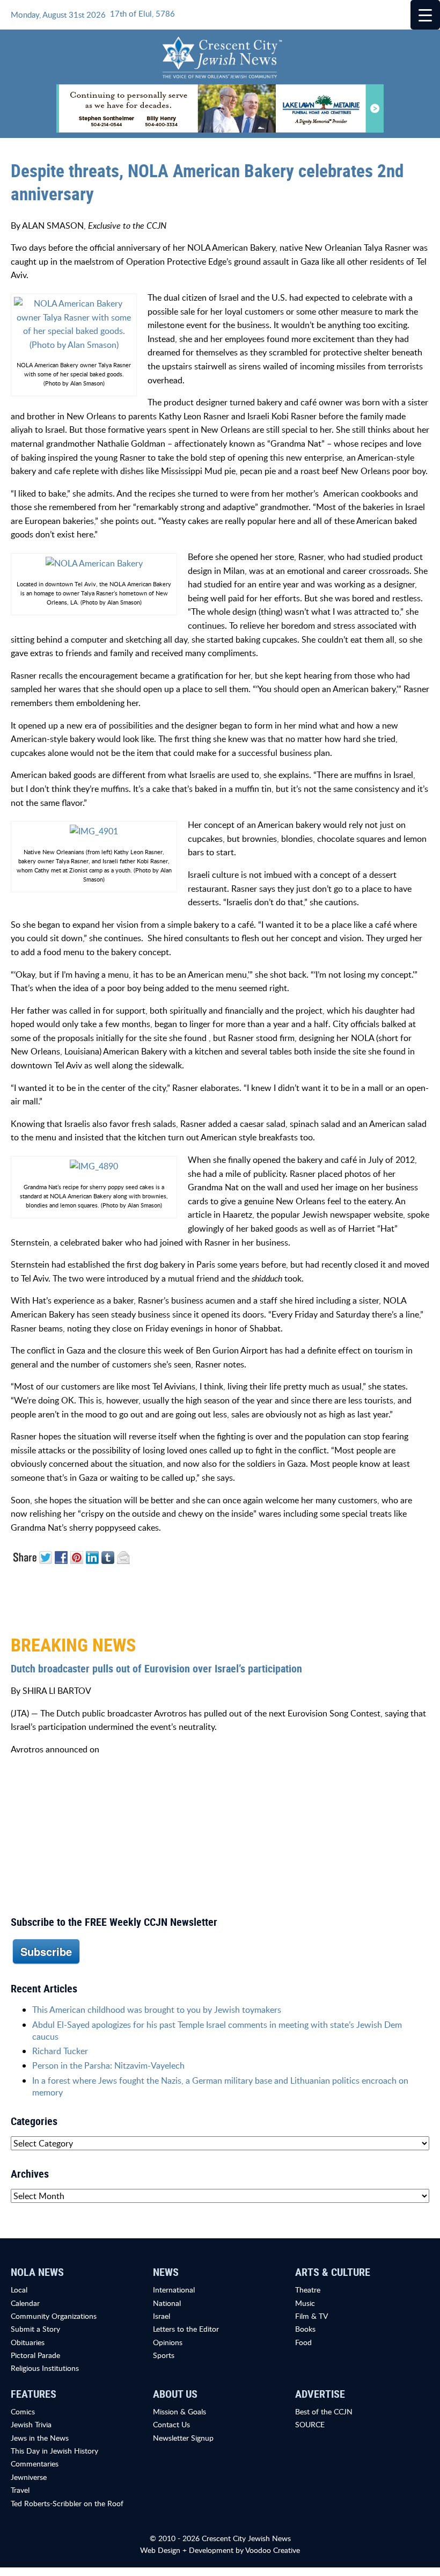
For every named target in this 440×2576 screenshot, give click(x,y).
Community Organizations (54, 2316)
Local (19, 2290)
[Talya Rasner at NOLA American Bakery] (74, 323)
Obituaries (28, 2342)
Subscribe (46, 1951)
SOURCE (310, 2424)
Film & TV (311, 2316)
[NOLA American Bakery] (94, 563)
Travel (20, 2490)
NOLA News (37, 2272)
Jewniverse (29, 2477)
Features (34, 2394)
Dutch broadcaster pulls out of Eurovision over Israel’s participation (156, 1668)
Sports (164, 2355)
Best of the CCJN (324, 2411)
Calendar (25, 2303)
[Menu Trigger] (425, 15)
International (174, 2290)
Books (305, 2329)
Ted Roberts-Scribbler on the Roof (67, 2503)
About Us (175, 2394)
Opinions (168, 2342)
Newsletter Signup (183, 2438)
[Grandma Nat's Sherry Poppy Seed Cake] (94, 1166)
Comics (23, 2411)
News (166, 2272)
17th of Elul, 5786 (142, 13)
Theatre (308, 2290)
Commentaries (35, 2464)
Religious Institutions (45, 2368)
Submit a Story (35, 2329)
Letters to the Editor (186, 2329)
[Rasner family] (94, 831)
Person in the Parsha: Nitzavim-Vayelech (108, 2065)
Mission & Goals (179, 2411)
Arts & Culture (333, 2272)
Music (305, 2303)
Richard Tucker (60, 2051)
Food (303, 2342)
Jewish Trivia (31, 2424)
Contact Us (171, 2424)
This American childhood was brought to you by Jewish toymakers (157, 2010)
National (167, 2303)
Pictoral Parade (35, 2355)
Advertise (320, 2394)
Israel (162, 2316)
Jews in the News (40, 2438)
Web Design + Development (187, 2550)
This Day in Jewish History (54, 2451)
